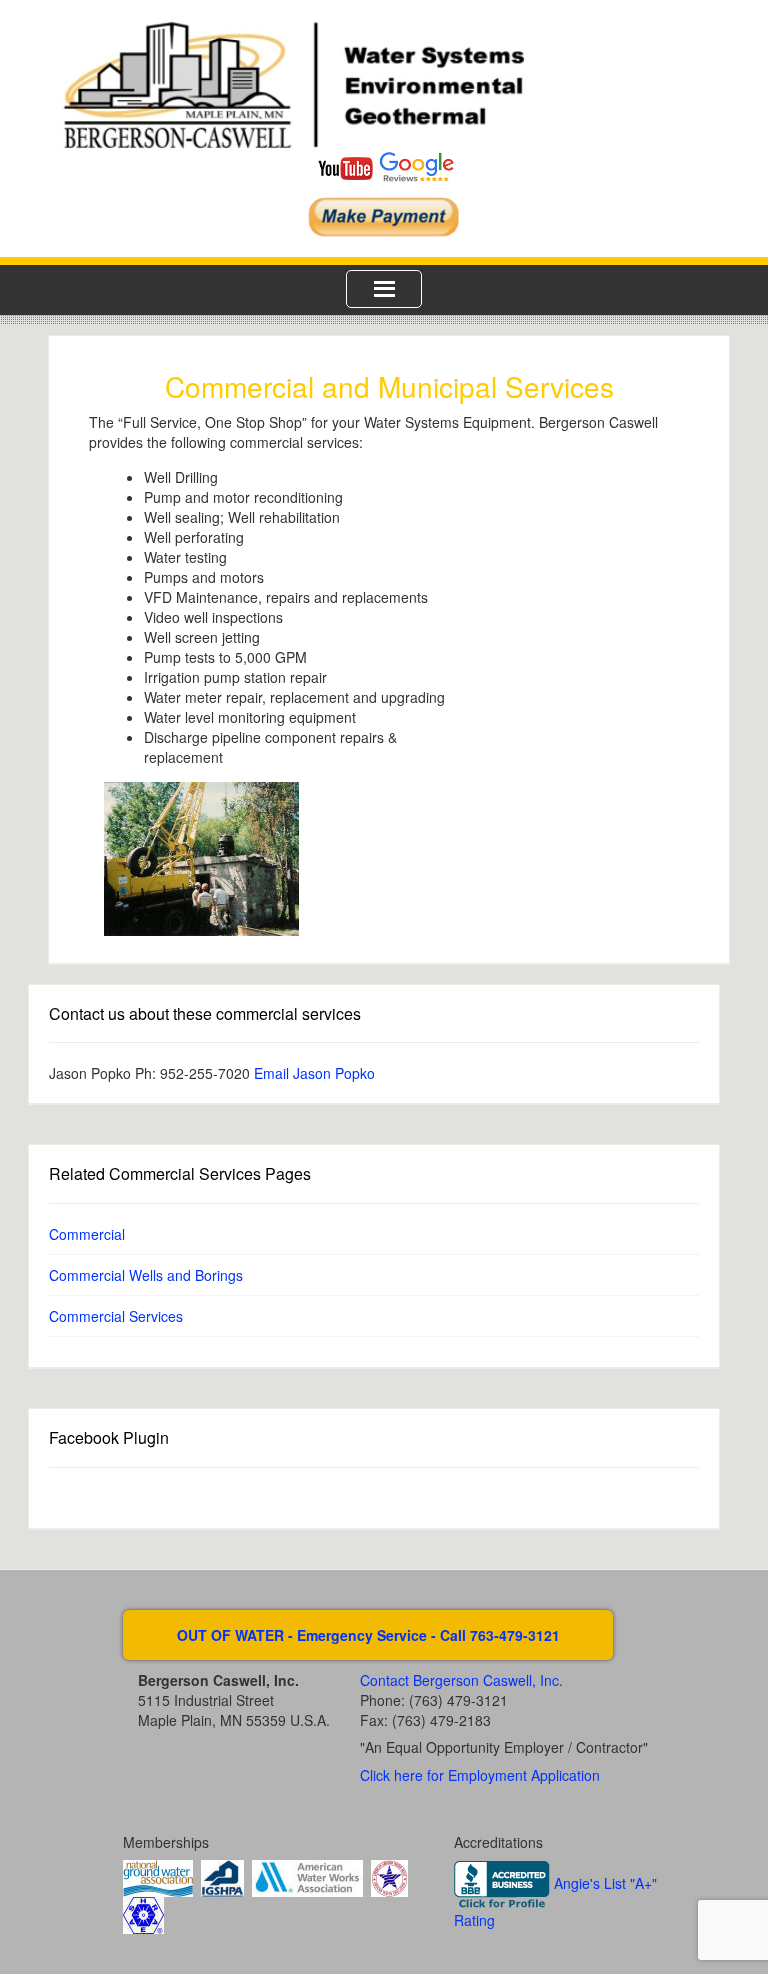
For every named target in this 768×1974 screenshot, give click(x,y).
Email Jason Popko (314, 1073)
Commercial (87, 1234)
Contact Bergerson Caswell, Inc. (461, 1680)
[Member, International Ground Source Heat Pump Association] (222, 1877)
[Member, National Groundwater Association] (158, 1877)
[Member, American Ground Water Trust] (389, 1877)
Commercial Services (116, 1316)
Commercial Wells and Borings (146, 1275)
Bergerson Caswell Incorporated (383, 85)
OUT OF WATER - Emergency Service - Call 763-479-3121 (368, 1635)
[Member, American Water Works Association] (307, 1877)
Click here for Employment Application (480, 1775)
